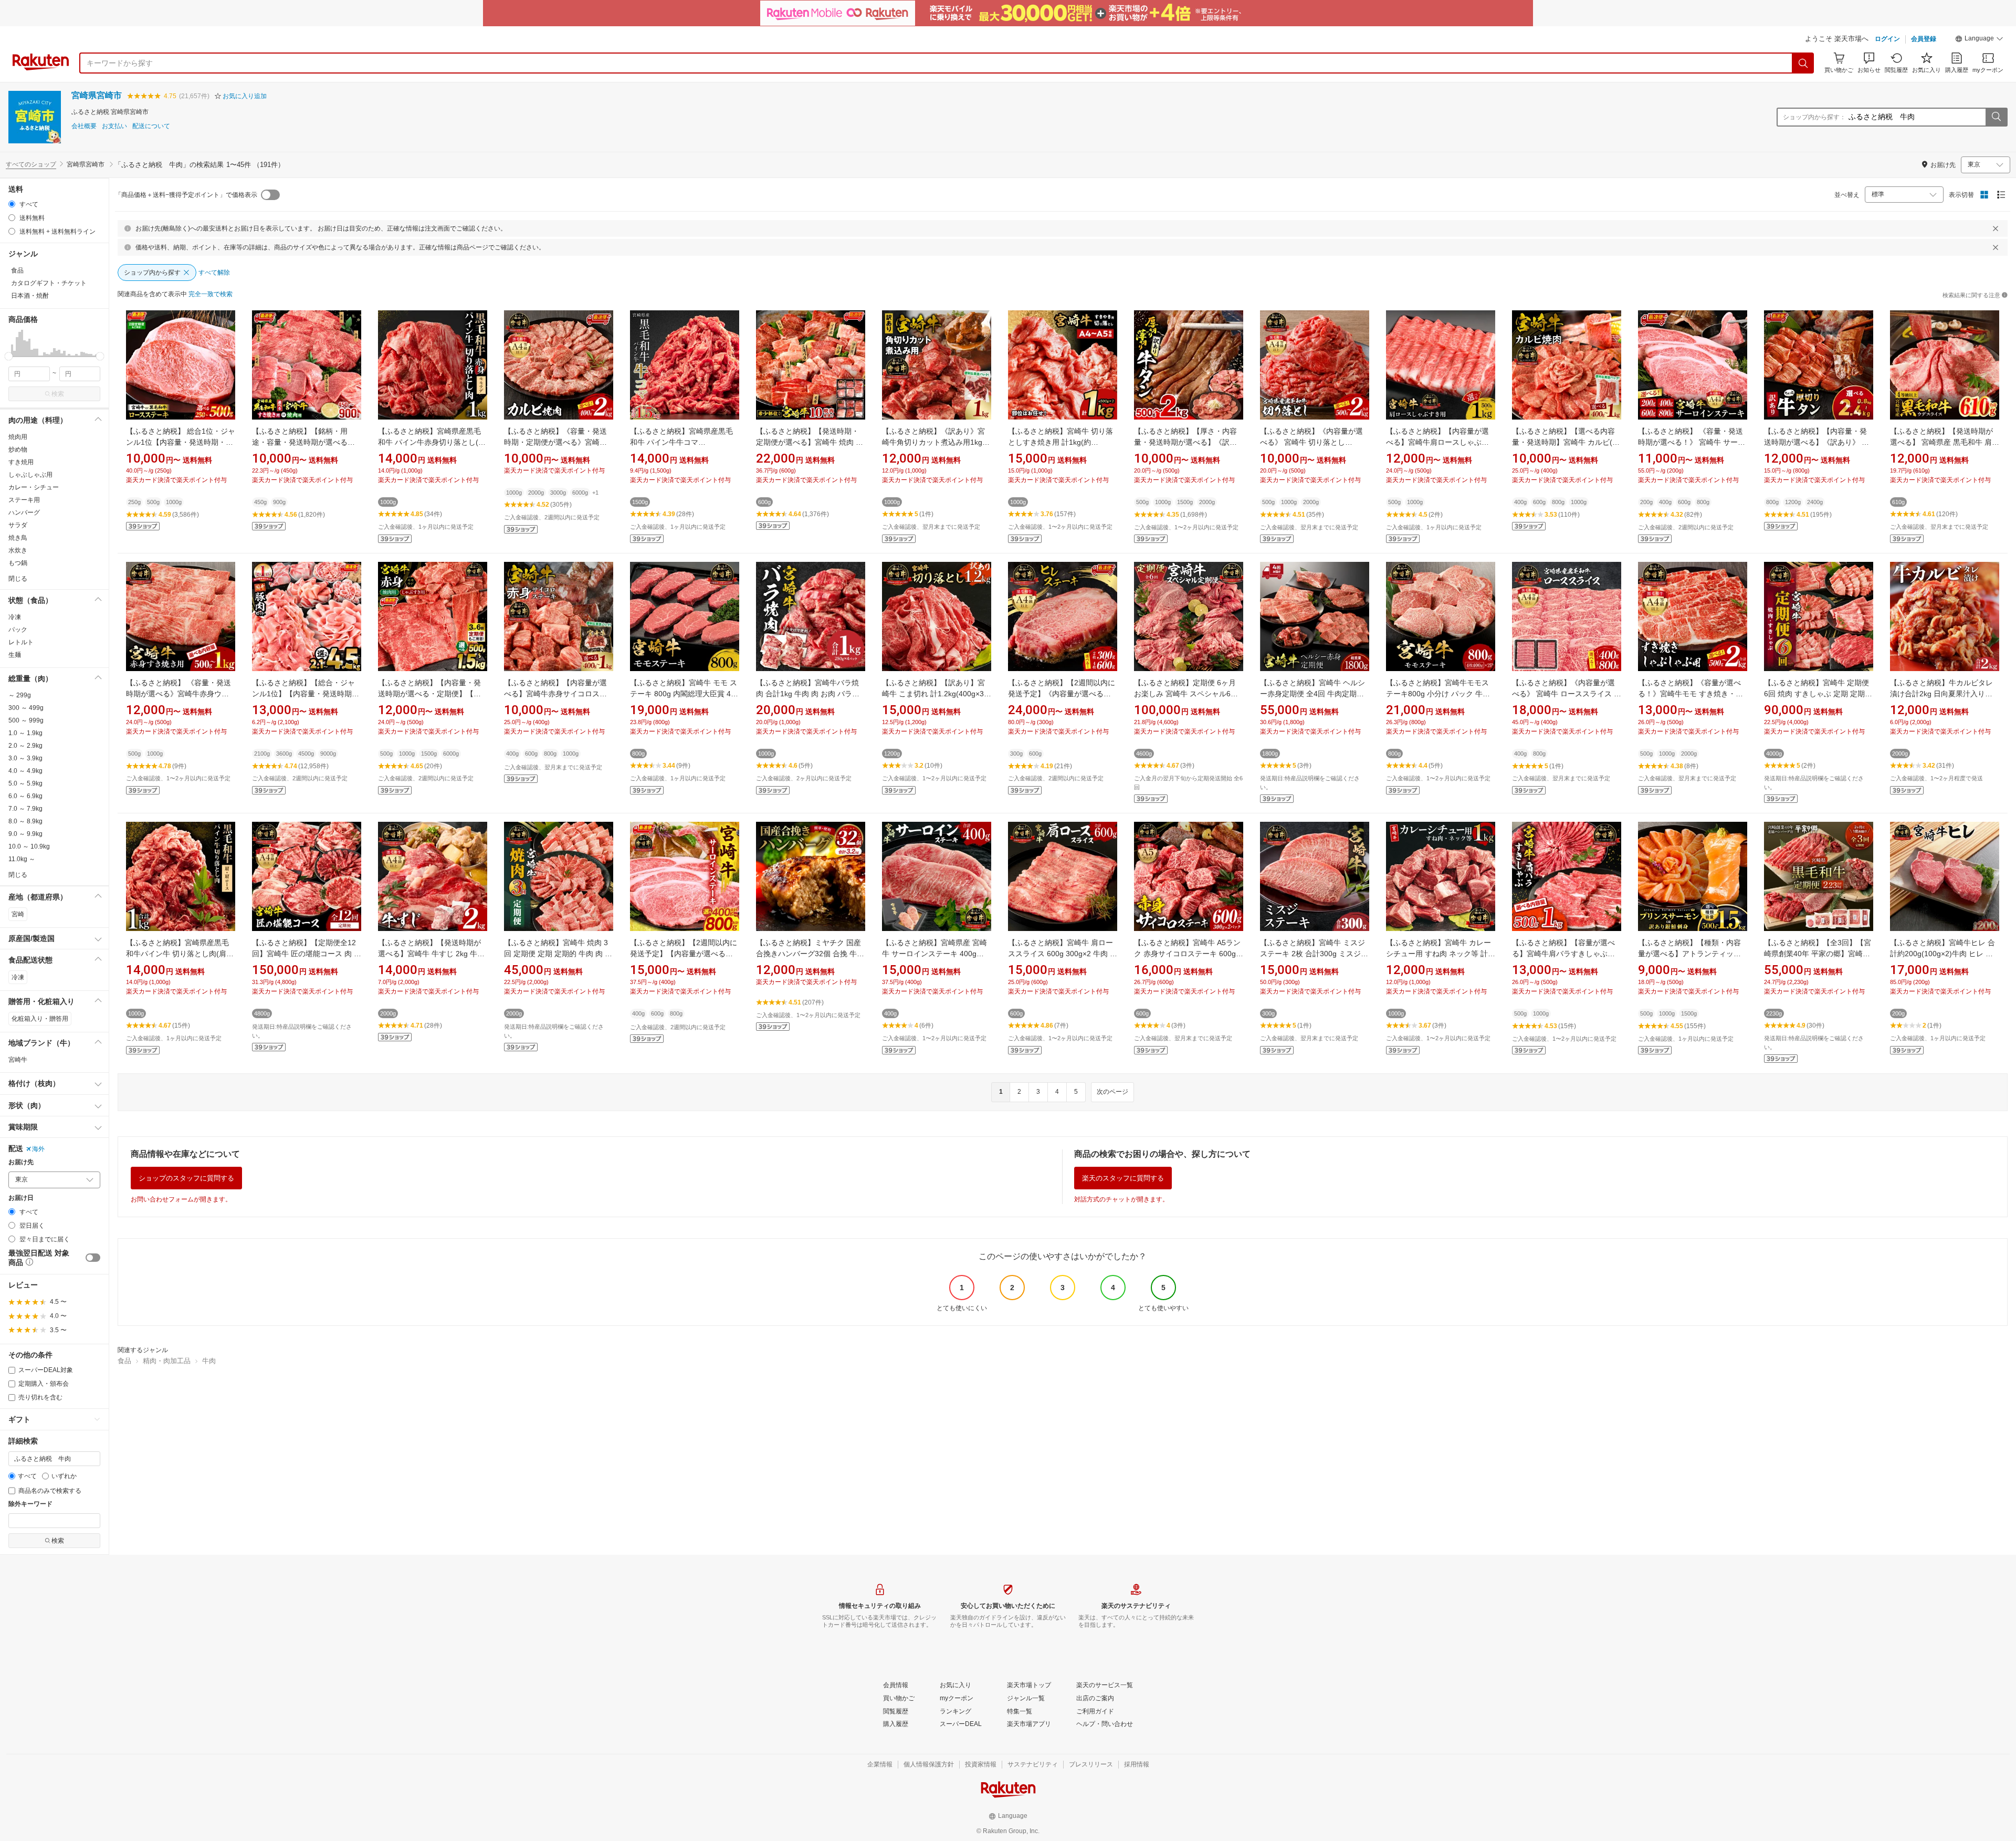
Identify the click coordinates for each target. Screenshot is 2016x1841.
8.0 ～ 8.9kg (25, 821)
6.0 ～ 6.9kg (25, 796)
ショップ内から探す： (1814, 117)
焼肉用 (18, 437)
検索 (58, 394)
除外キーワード (30, 1504)
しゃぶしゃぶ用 (30, 475)
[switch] (93, 1258)
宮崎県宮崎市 (97, 95)
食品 (124, 1361)
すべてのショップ (31, 164)
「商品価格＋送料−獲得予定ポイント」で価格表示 (186, 195)
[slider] (9, 356)
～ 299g (20, 695)
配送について (151, 126)
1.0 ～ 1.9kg (25, 733)
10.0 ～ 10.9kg (29, 846)
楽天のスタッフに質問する (1123, 1178)
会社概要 (84, 126)
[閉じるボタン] (1996, 228)
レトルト (21, 642)
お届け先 (21, 1162)
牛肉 (209, 1361)
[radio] (12, 204)
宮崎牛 (18, 1060)
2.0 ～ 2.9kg (25, 746)
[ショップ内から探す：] (1996, 117)
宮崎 (18, 914)
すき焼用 (21, 462)
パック (18, 630)
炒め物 (18, 449)
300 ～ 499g (26, 708)
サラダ (18, 525)
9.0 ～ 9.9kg (25, 834)
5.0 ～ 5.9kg (25, 783)
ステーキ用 (24, 500)
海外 (38, 1149)
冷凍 (15, 617)
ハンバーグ (24, 512)
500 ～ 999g (26, 720)
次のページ (1112, 1092)
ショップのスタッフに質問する (186, 1178)
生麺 (15, 655)
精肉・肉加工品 (167, 1361)
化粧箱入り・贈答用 (40, 1019)
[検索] (1803, 63)
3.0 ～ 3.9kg (25, 758)
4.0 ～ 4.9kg (25, 771)
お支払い (114, 126)
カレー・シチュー (34, 487)
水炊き (18, 550)
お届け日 (21, 1198)
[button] (1979, 40)
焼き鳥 (18, 538)
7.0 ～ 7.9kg (25, 809)
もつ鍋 (18, 563)
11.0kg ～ (22, 859)
